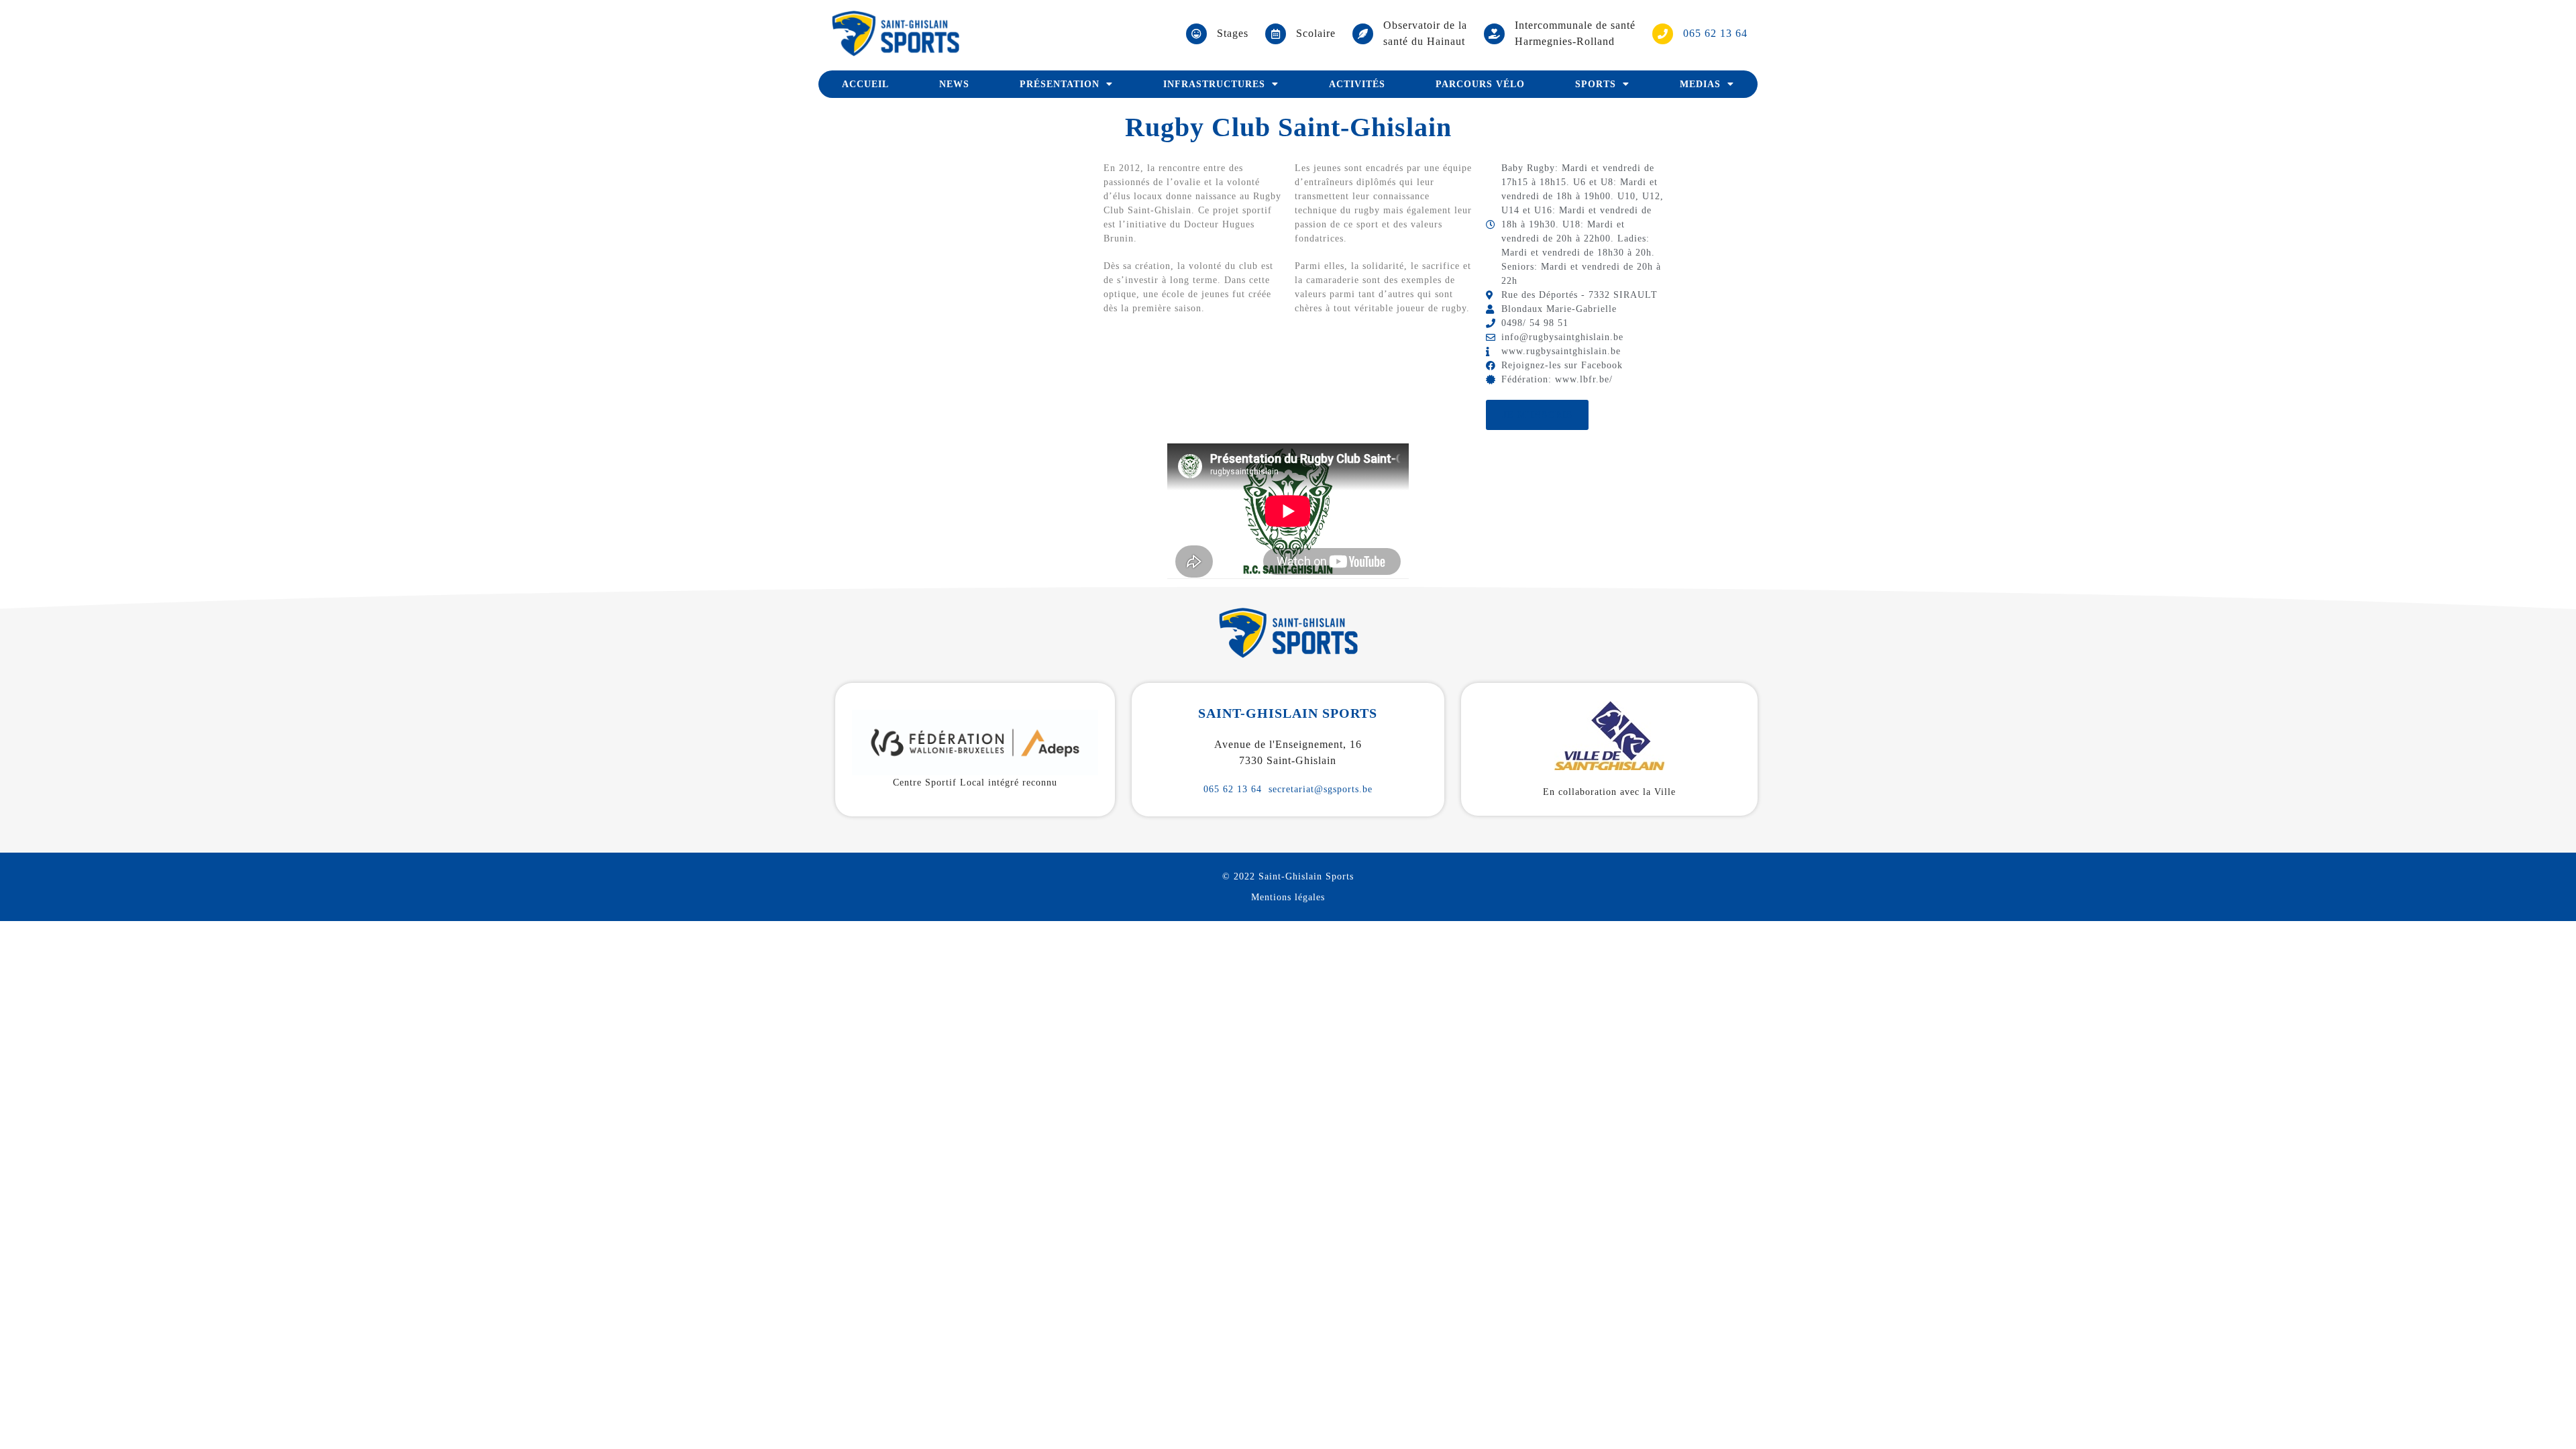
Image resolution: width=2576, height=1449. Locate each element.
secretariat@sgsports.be (1321, 789)
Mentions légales (1288, 897)
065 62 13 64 (1233, 789)
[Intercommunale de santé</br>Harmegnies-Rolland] (1494, 34)
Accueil (865, 84)
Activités (1357, 84)
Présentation (1060, 84)
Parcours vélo (1480, 84)
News (954, 84)
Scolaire (1316, 33)
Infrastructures (1214, 84)
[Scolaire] (1276, 34)
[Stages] (1196, 34)
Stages (1233, 33)
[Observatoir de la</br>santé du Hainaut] (1363, 34)
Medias (1700, 84)
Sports (1596, 84)
